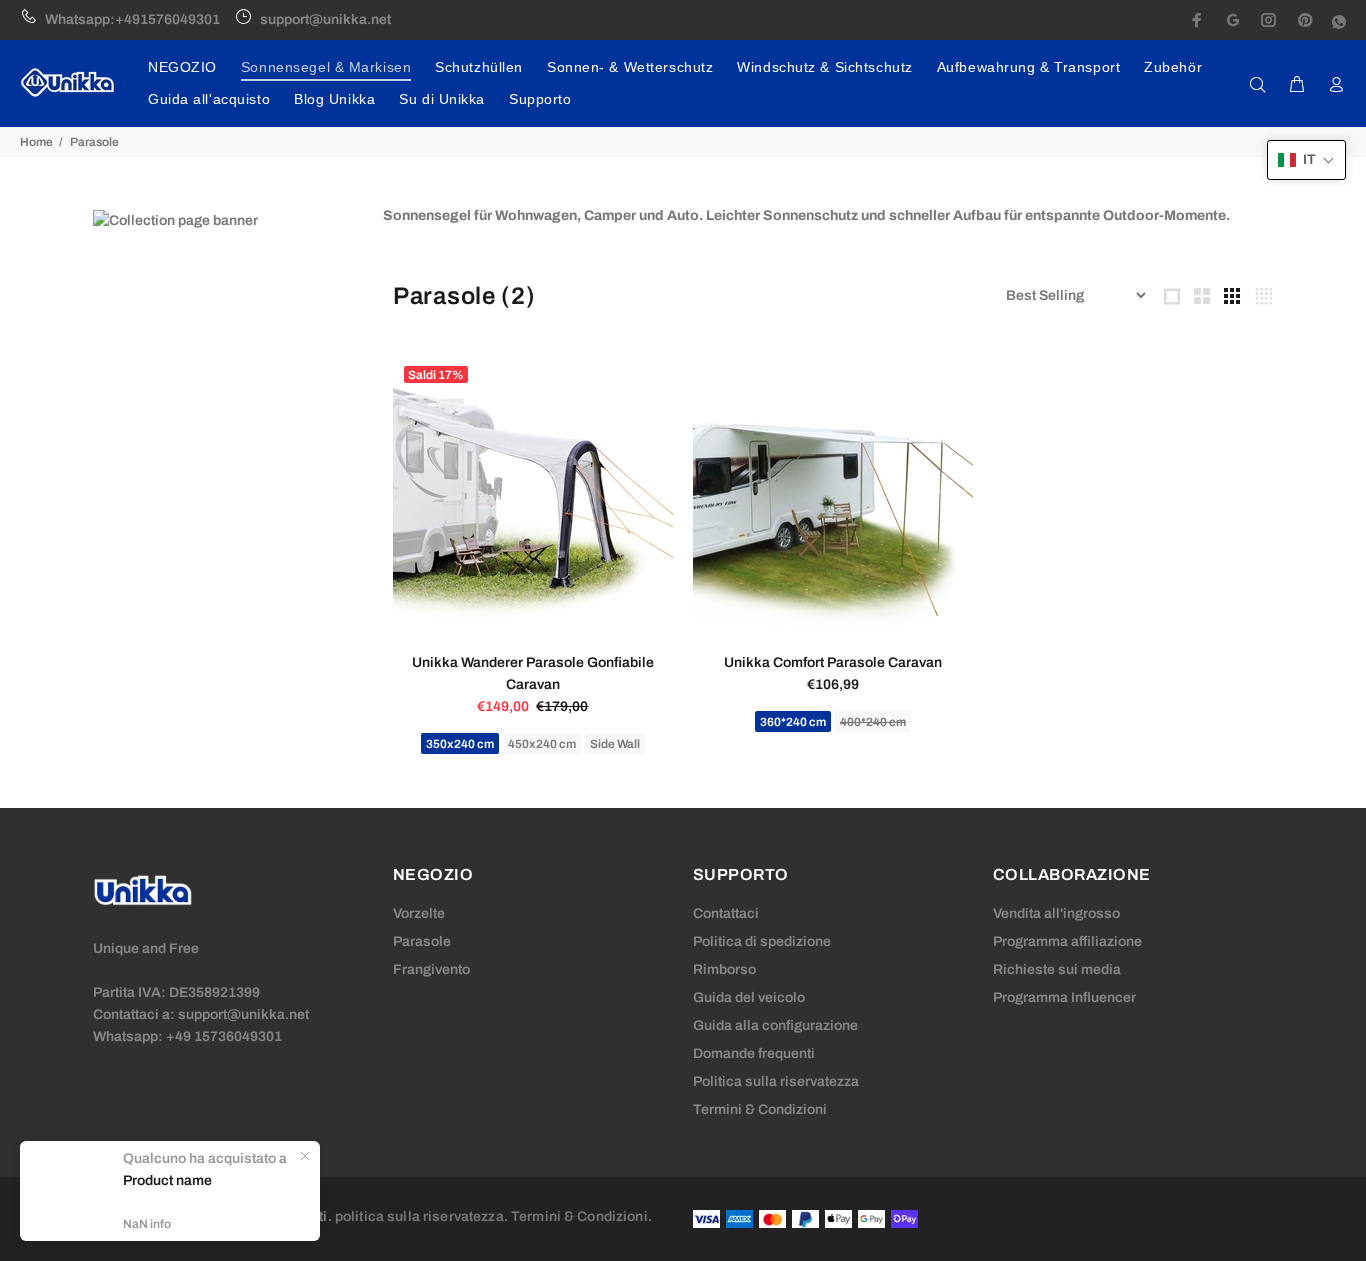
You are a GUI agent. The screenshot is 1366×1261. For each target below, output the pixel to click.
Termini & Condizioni (760, 1109)
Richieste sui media (1057, 969)
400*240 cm (873, 722)
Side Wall (615, 744)
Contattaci (726, 913)
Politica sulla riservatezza (776, 1081)
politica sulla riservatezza (419, 1216)
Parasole (422, 941)
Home (36, 142)
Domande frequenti (754, 1053)
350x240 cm (460, 744)
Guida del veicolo (749, 997)
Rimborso (724, 969)
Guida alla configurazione (775, 1025)
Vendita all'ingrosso (1056, 913)
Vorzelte (419, 913)
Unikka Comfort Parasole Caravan (833, 662)
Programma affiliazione (1067, 941)
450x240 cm (542, 744)
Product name (167, 1180)
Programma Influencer (1064, 997)
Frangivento (431, 969)
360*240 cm (793, 722)
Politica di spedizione (762, 941)
